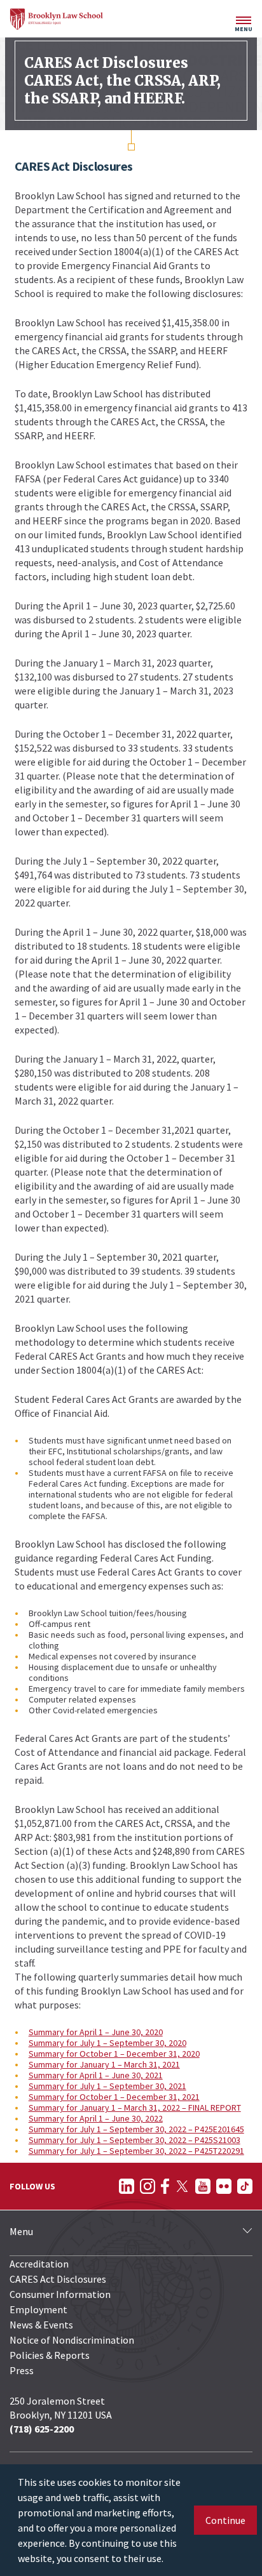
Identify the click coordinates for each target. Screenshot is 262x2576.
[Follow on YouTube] (203, 2186)
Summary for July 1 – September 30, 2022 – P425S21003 (134, 2140)
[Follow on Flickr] (224, 2186)
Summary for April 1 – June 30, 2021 (96, 2075)
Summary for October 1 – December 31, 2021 (114, 2097)
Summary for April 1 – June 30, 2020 (96, 2032)
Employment (38, 2309)
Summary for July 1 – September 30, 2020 (107, 2043)
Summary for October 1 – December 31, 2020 (114, 2054)
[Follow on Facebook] (165, 2186)
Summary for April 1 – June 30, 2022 (96, 2118)
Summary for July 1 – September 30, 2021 (107, 2086)
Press (22, 2370)
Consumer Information (60, 2294)
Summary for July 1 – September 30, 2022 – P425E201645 (136, 2129)
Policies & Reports (50, 2355)
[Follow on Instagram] (148, 2186)
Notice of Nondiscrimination (72, 2340)
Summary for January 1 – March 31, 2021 (104, 2064)
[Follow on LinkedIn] (127, 2186)
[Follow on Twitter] (182, 2186)
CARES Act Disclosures (58, 2279)
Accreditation (39, 2264)
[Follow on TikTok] (245, 2186)
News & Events (41, 2325)
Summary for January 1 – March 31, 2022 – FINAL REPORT (135, 2108)
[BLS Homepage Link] (57, 19)
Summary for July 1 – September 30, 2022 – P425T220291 (136, 2151)
